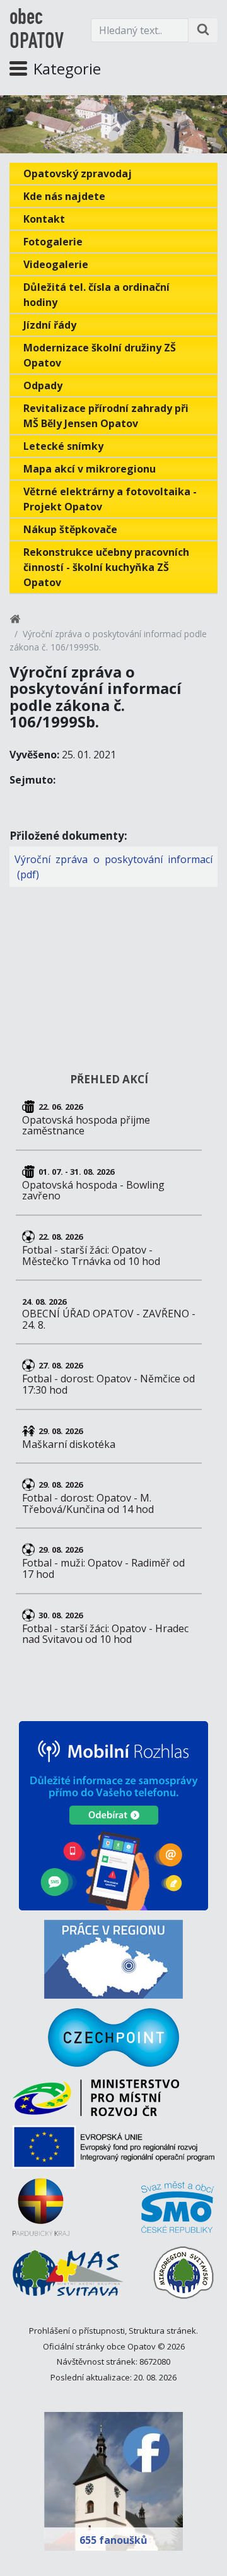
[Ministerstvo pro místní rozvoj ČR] (96, 2103)
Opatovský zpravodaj (78, 173)
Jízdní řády (50, 325)
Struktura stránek (162, 2331)
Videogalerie (56, 264)
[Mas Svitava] (68, 2278)
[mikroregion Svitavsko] (183, 2277)
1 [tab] (113, 136)
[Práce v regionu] (113, 1959)
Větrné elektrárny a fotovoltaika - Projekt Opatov (110, 499)
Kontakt (44, 219)
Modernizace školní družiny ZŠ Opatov (100, 355)
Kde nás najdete (64, 196)
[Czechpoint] (113, 2038)
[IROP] (113, 2152)
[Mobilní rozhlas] (113, 1816)
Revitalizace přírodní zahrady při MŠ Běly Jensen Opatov (106, 416)
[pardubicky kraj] (41, 2212)
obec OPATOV (37, 30)
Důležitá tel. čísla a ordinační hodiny (96, 295)
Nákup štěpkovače (70, 529)
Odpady (43, 385)
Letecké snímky (63, 446)
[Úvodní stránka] (15, 621)
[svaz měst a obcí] (178, 2212)
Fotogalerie (53, 242)
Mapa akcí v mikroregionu (90, 469)
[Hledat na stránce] (203, 30)
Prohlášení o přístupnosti (77, 2331)
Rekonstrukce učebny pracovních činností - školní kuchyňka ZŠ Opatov (106, 567)
